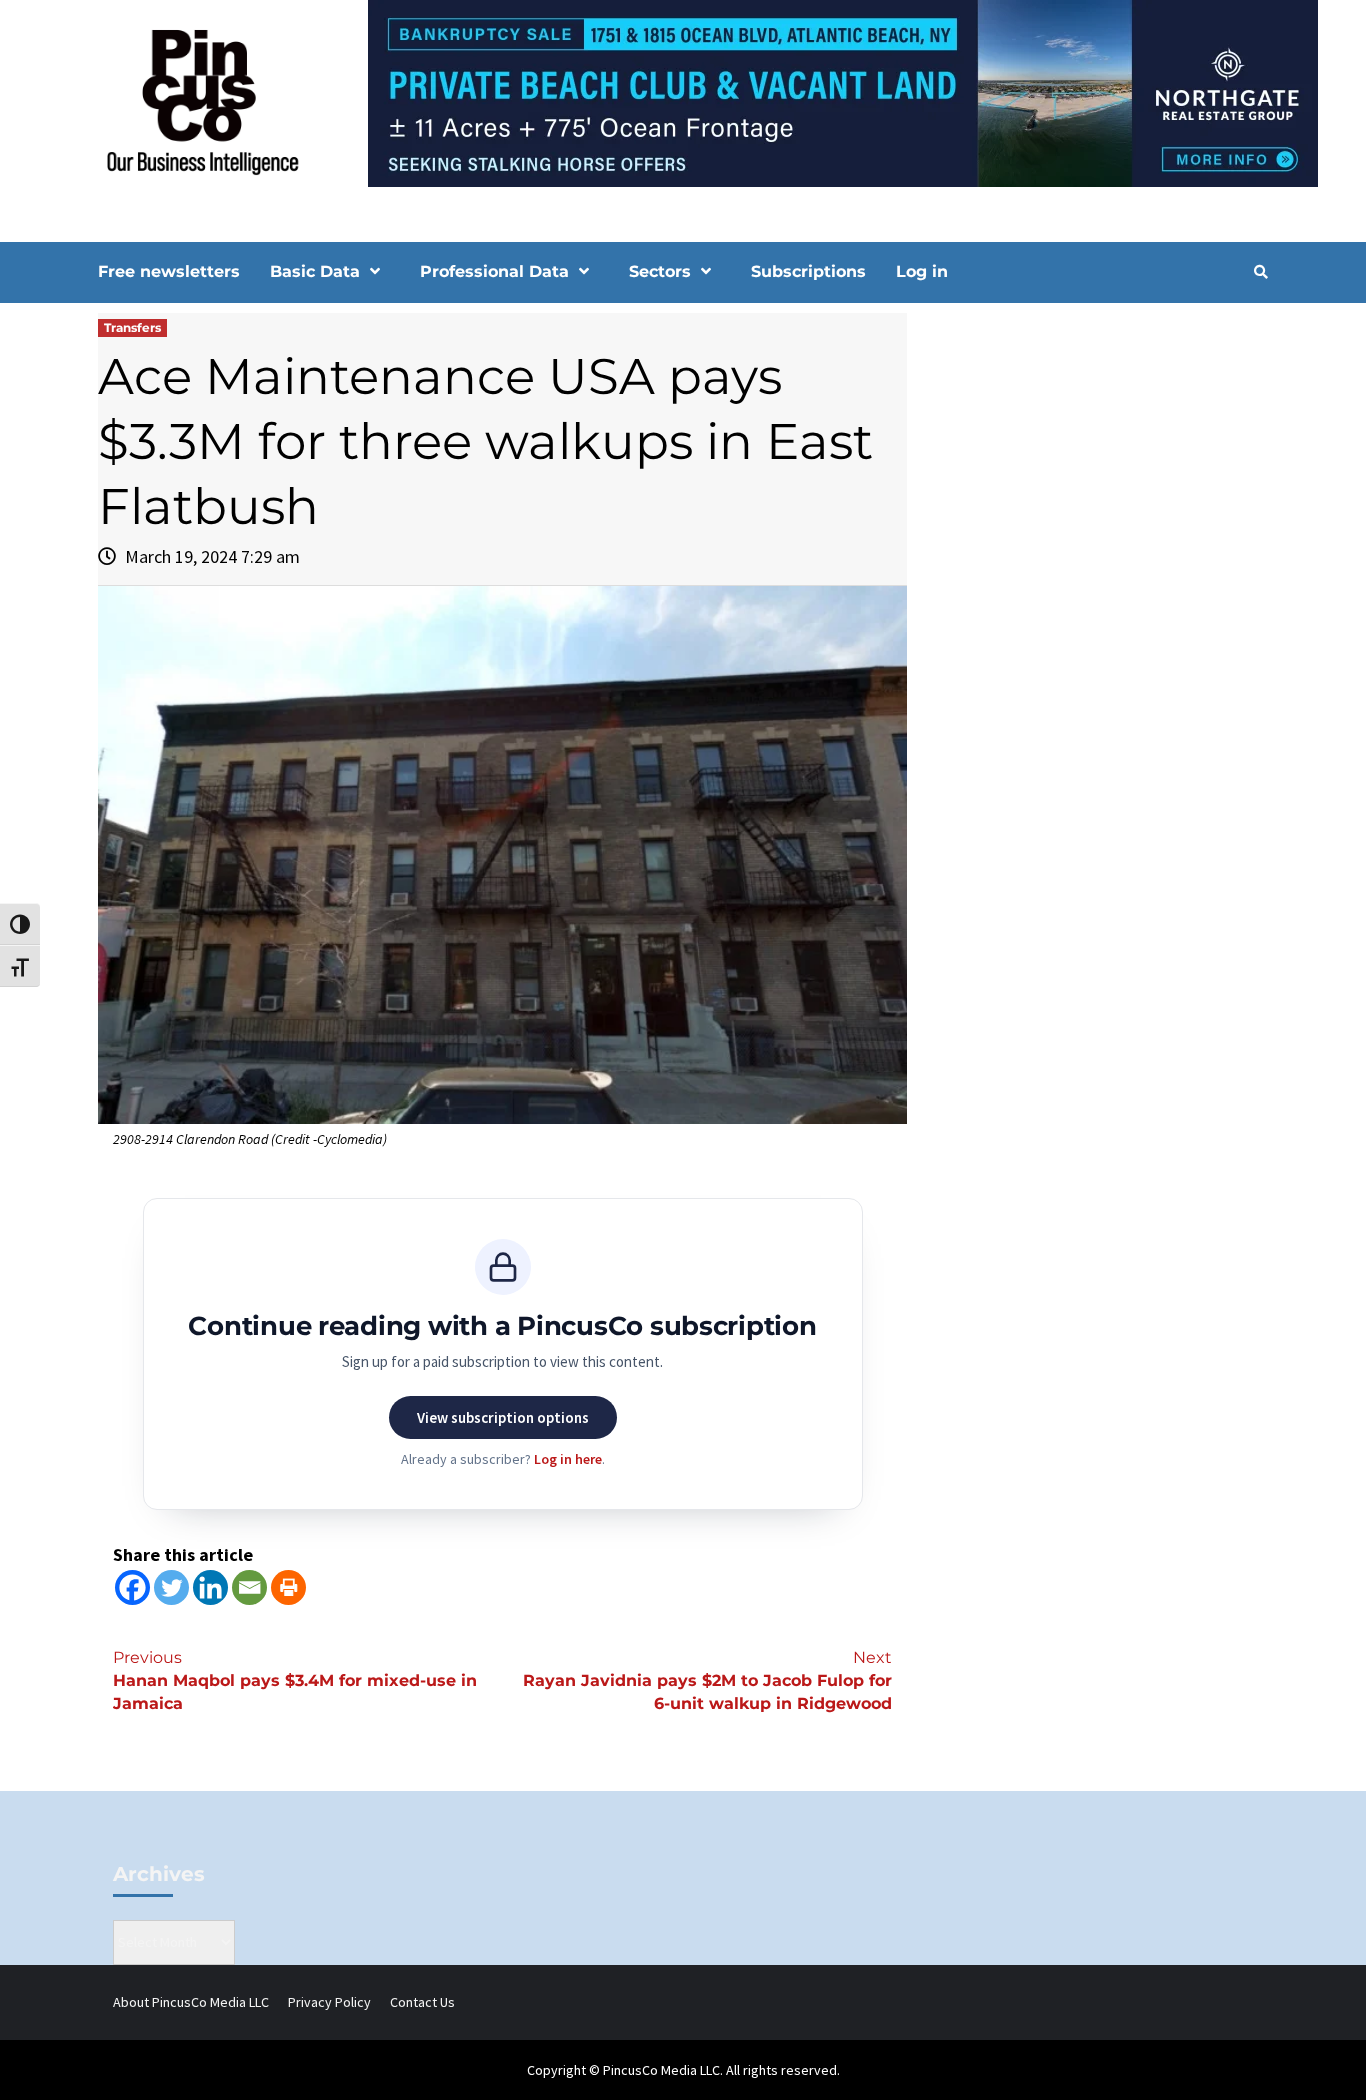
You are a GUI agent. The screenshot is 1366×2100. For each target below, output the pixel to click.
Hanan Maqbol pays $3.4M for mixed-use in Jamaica (295, 1680)
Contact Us (422, 2002)
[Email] (249, 1587)
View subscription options (503, 1417)
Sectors (660, 271)
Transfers (132, 327)
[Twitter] (171, 1587)
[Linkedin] (210, 1587)
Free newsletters (169, 271)
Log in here (568, 1459)
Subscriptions (808, 271)
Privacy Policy (329, 2002)
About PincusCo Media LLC (191, 2002)
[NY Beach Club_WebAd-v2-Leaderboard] (683, 92)
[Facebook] (132, 1587)
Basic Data (315, 271)
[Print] (288, 1587)
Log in (922, 271)
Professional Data (494, 271)
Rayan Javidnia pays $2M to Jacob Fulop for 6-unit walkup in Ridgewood (707, 1680)
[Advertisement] (1097, 483)
